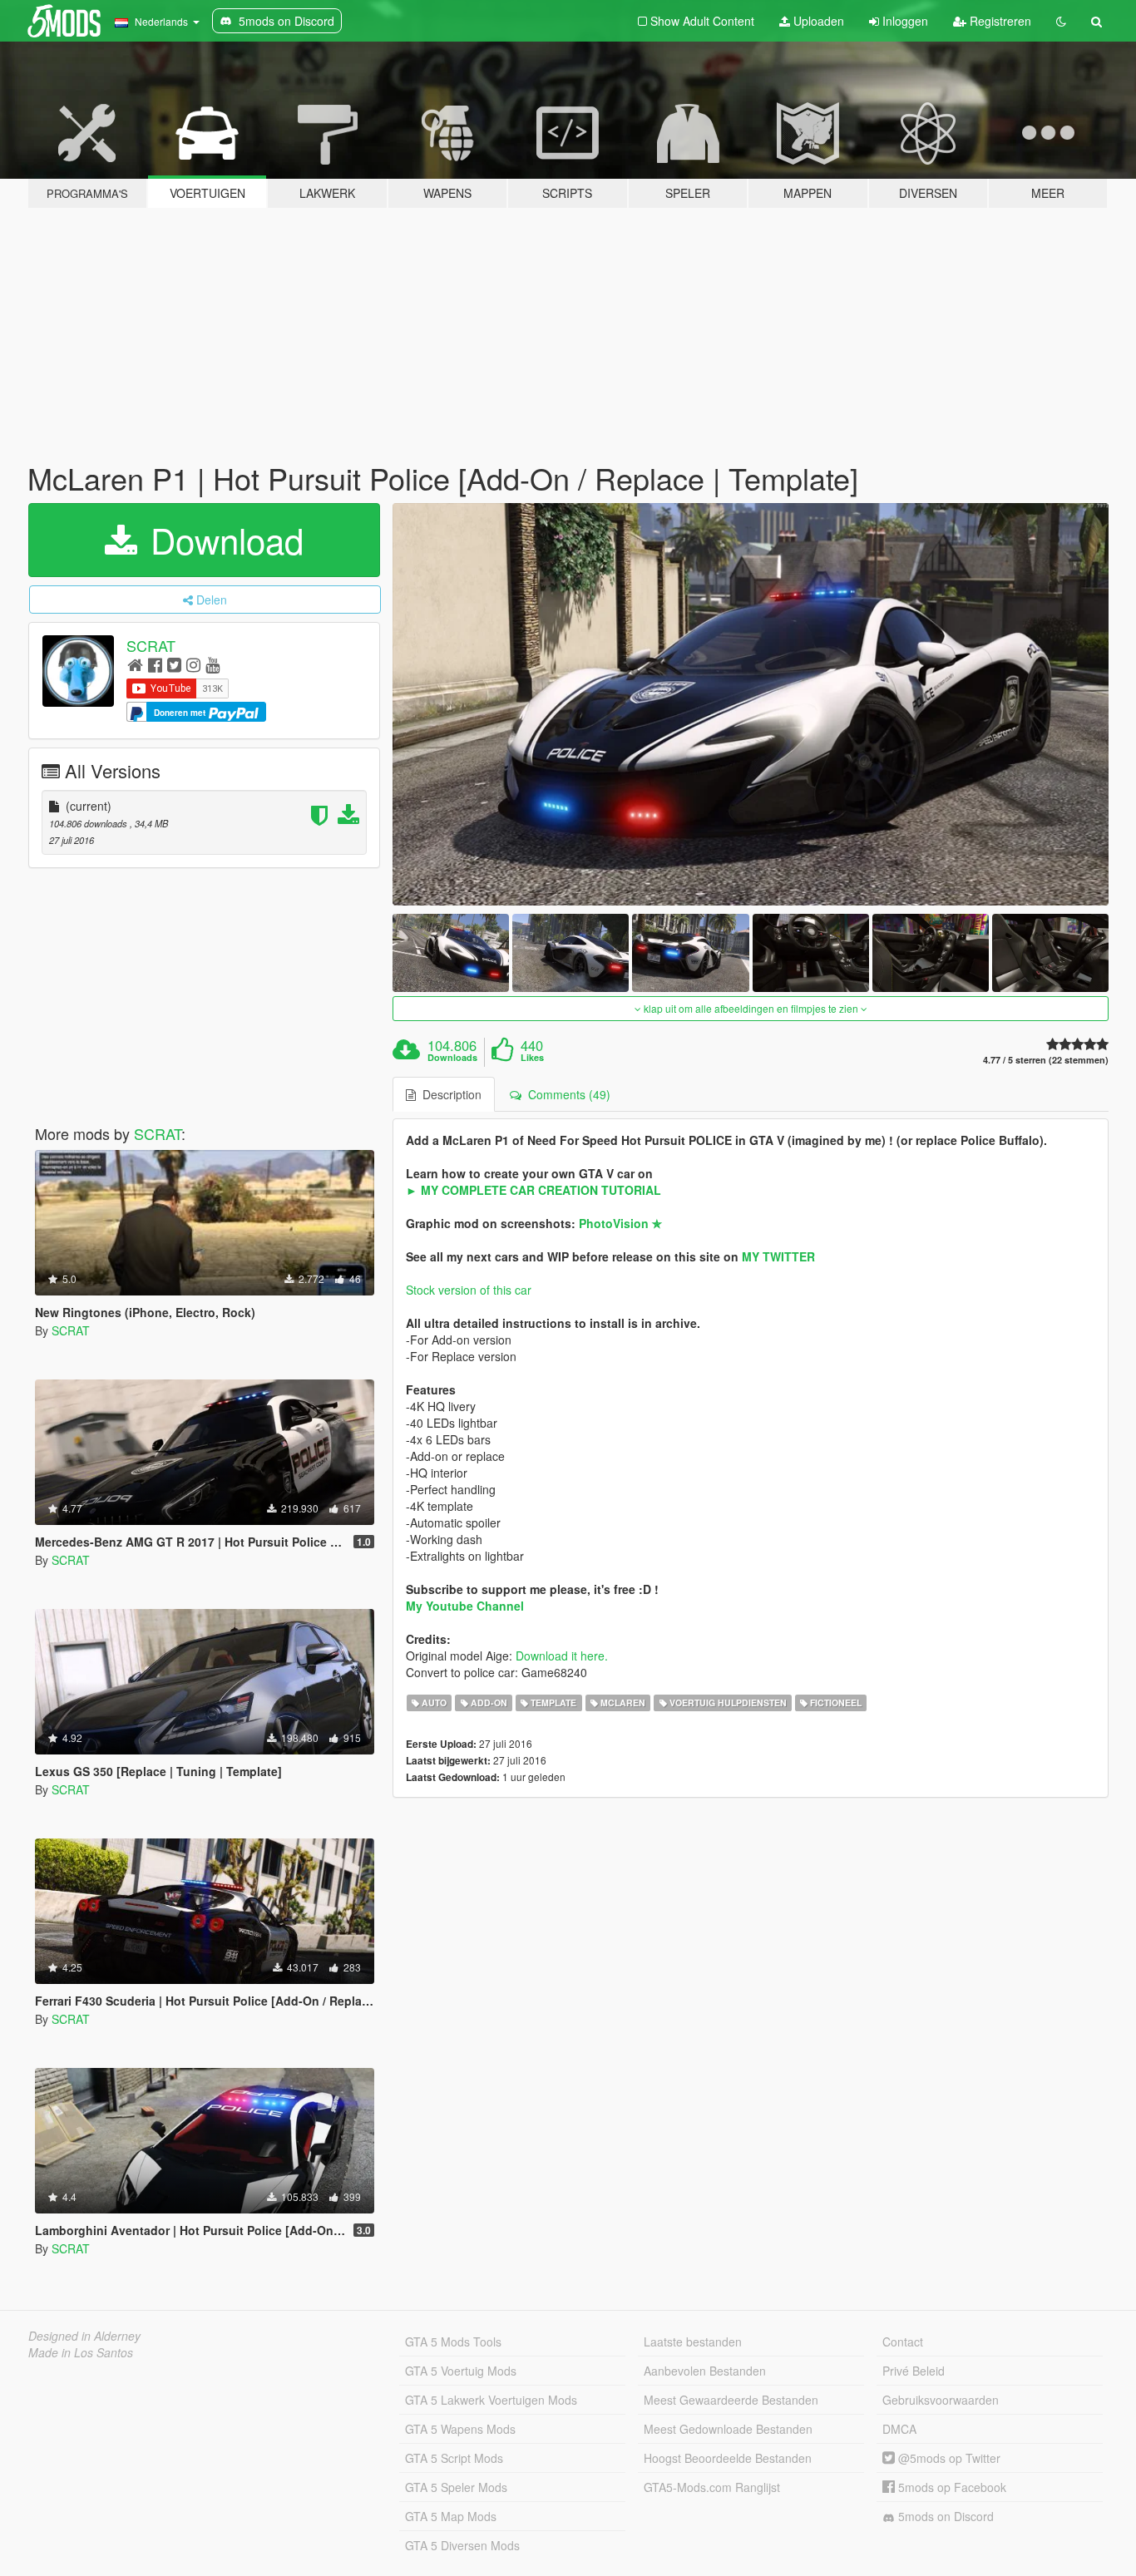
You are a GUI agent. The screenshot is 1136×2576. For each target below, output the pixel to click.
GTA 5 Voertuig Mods (461, 2371)
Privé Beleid (914, 2371)
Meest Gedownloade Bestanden (728, 2429)
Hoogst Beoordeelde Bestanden (728, 2458)
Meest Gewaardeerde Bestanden (731, 2400)
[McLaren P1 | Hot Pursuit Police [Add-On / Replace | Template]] (751, 705)
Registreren (999, 21)
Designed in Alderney (84, 2336)
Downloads (452, 1058)
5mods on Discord (944, 2516)
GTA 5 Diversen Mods (462, 2545)
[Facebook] (155, 664)
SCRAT (151, 645)
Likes (532, 1058)
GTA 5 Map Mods (451, 2516)
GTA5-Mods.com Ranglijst (712, 2487)
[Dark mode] (1061, 21)
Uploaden (817, 21)
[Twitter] (174, 664)
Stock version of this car (469, 1290)
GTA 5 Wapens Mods (460, 2429)
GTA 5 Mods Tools (453, 2342)
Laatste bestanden (693, 2342)
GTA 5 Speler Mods (456, 2487)
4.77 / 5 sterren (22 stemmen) (1046, 1060)
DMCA (899, 2429)
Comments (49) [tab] (566, 1094)
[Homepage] (135, 664)
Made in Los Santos (81, 2352)
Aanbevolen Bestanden (705, 2371)
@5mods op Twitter (948, 2458)
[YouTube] (212, 664)
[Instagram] (193, 664)
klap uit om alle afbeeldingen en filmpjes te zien (751, 1008)
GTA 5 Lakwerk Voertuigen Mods (491, 2400)
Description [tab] (449, 1094)
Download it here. (562, 1656)
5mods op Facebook (951, 2487)
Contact (903, 2342)
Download (222, 540)
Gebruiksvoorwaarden (941, 2400)
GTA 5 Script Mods (454, 2458)
